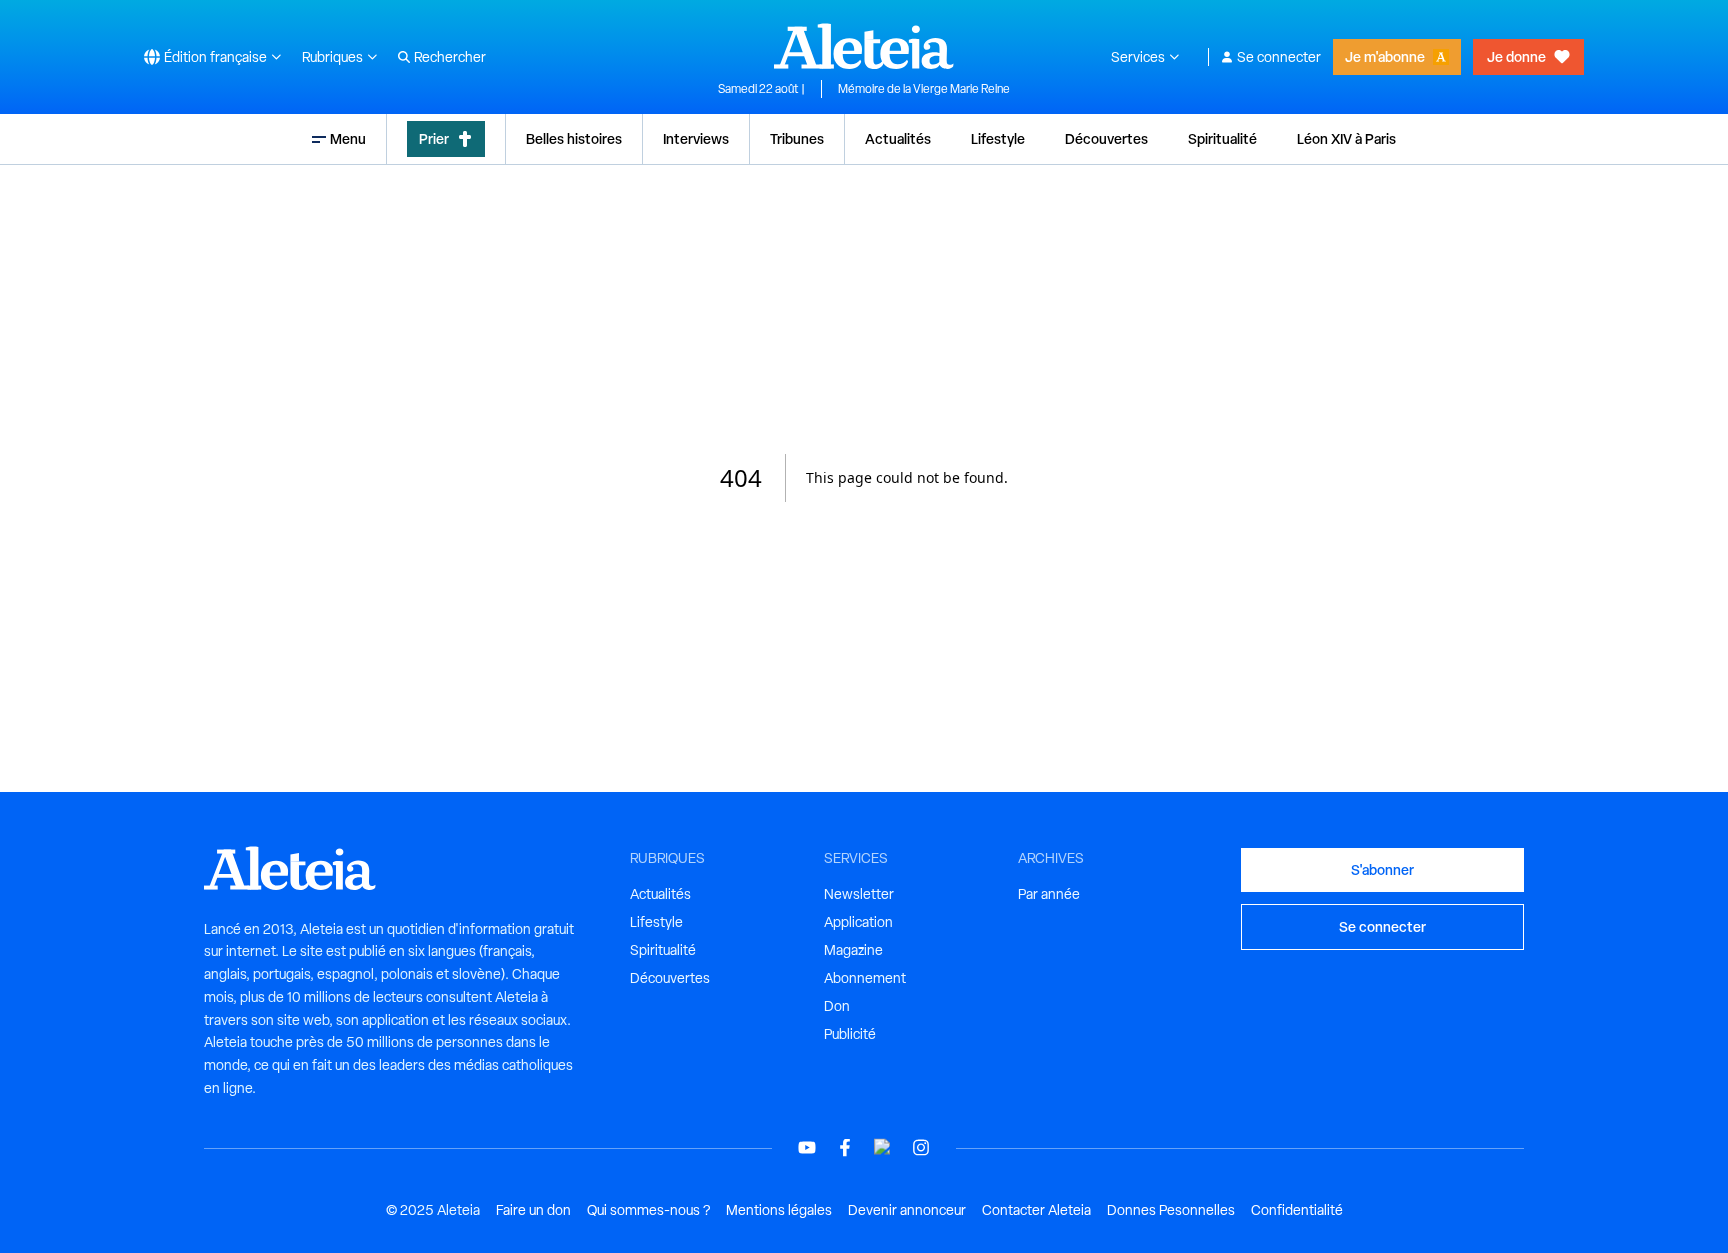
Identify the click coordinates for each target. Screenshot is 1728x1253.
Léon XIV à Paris (1346, 138)
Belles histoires (574, 138)
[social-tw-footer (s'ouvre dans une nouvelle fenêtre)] (883, 1147)
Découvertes (1106, 138)
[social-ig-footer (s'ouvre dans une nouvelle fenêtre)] (921, 1147)
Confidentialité (1297, 1210)
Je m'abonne (1385, 56)
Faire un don (533, 1210)
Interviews (696, 138)
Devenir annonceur (907, 1210)
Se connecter (1279, 57)
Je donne (1516, 56)
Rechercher (450, 57)
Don (837, 1006)
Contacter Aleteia (1036, 1210)
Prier (434, 138)
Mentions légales (779, 1210)
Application (858, 922)
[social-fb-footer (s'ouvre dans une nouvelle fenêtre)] (845, 1147)
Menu (348, 138)
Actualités (898, 138)
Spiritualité (1222, 138)
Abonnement (865, 978)
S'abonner (1382, 869)
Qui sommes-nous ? (648, 1210)
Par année (1049, 894)
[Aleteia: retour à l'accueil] (864, 46)
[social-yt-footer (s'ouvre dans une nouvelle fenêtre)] (807, 1147)
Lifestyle (998, 138)
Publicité (850, 1034)
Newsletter (859, 894)
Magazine (853, 950)
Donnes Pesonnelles (1171, 1210)
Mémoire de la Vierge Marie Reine (924, 89)
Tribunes (797, 138)
